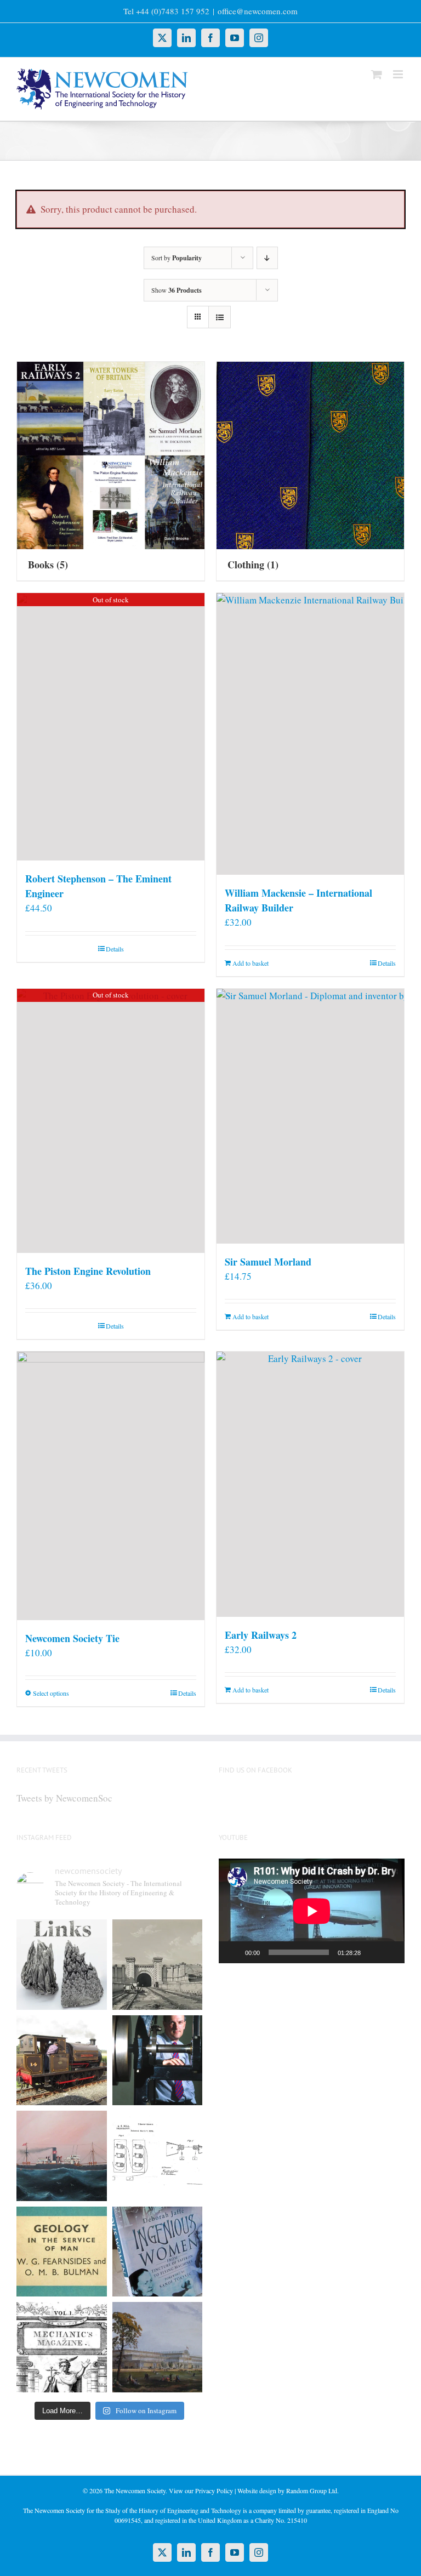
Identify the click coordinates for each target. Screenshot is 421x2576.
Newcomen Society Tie (72, 1638)
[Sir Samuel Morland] (310, 1116)
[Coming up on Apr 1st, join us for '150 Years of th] (158, 2156)
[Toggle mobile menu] (399, 74)
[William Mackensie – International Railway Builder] (310, 734)
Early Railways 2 (261, 1635)
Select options (51, 1693)
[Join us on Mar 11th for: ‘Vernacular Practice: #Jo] (62, 2347)
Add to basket (251, 963)
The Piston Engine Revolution (88, 1271)
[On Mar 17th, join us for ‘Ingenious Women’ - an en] (158, 2252)
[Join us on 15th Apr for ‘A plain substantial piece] (62, 2156)
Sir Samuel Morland (268, 1262)
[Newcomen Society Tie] (111, 1486)
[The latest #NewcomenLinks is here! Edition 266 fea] (62, 1965)
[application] (312, 1911)
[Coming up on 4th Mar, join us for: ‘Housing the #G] (158, 2347)
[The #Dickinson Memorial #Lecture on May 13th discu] (158, 1965)
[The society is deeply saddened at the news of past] (158, 2061)
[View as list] (220, 317)
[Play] (233, 1952)
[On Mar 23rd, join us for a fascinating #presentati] (62, 2252)
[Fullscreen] (390, 1952)
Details (115, 949)
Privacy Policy (214, 2490)
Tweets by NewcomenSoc (64, 1798)
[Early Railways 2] (310, 1484)
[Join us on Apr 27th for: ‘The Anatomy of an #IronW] (62, 2061)
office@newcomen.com (258, 11)
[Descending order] (267, 258)
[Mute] (373, 1952)
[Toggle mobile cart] (377, 74)
